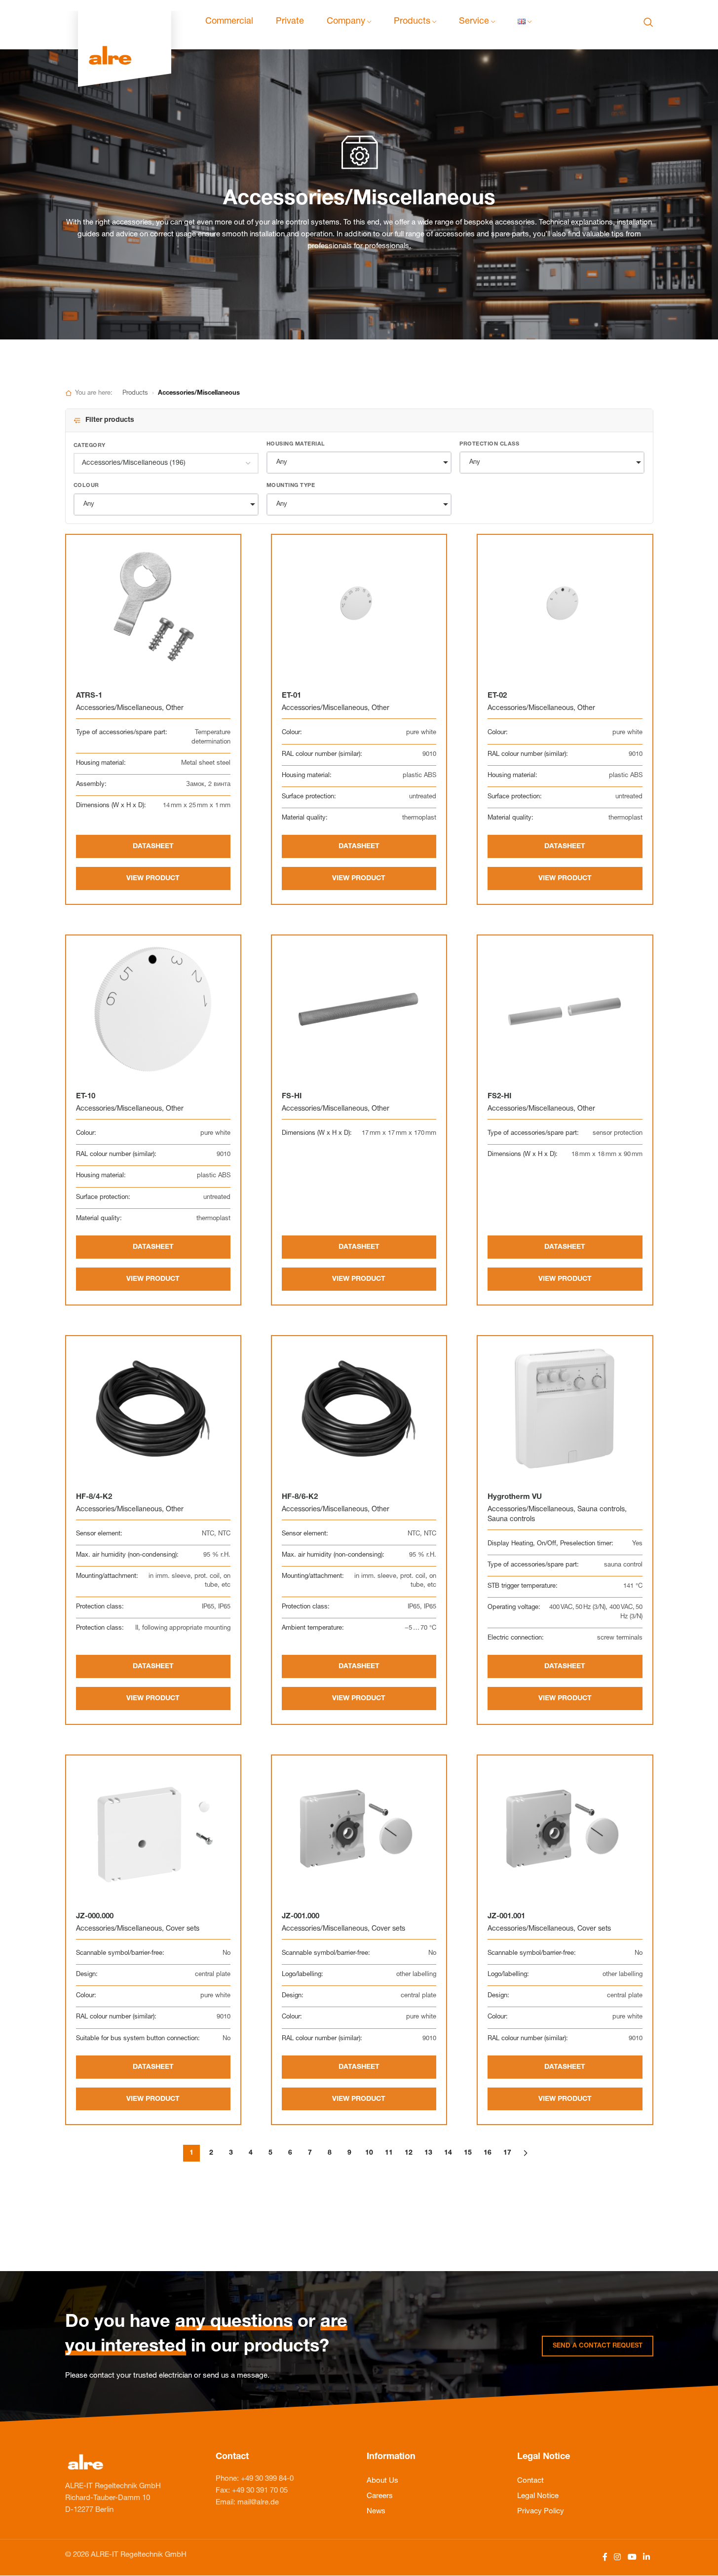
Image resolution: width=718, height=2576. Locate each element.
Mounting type (291, 486)
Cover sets (183, 1929)
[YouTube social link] (632, 2557)
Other (175, 709)
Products (135, 393)
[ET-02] (565, 609)
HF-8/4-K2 (94, 1497)
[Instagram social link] (618, 2557)
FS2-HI (499, 1097)
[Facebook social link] (605, 2557)
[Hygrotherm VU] (565, 1410)
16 (488, 2153)
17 (507, 2153)
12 (409, 2153)
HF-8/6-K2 (300, 1497)
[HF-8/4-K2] (153, 1410)
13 (428, 2153)
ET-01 (291, 696)
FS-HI (292, 1097)
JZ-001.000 (301, 1917)
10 (369, 2153)
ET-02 (497, 696)
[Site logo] (125, 22)
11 (389, 2153)
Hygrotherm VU (515, 1497)
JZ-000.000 (95, 1917)
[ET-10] (153, 1009)
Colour (86, 486)
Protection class (489, 444)
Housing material (296, 444)
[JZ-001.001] (565, 1829)
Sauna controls (601, 1510)
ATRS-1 (89, 696)
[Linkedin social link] (646, 2557)
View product (153, 879)
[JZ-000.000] (153, 1829)
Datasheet (153, 847)
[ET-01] (359, 609)
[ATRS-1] (153, 609)
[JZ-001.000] (359, 1829)
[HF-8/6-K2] (359, 1410)
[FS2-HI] (565, 1009)
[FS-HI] (359, 1009)
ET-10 (86, 1097)
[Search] (648, 22)
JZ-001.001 (506, 1917)
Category (90, 446)
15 (468, 2153)
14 (448, 2153)
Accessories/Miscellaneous (119, 709)
